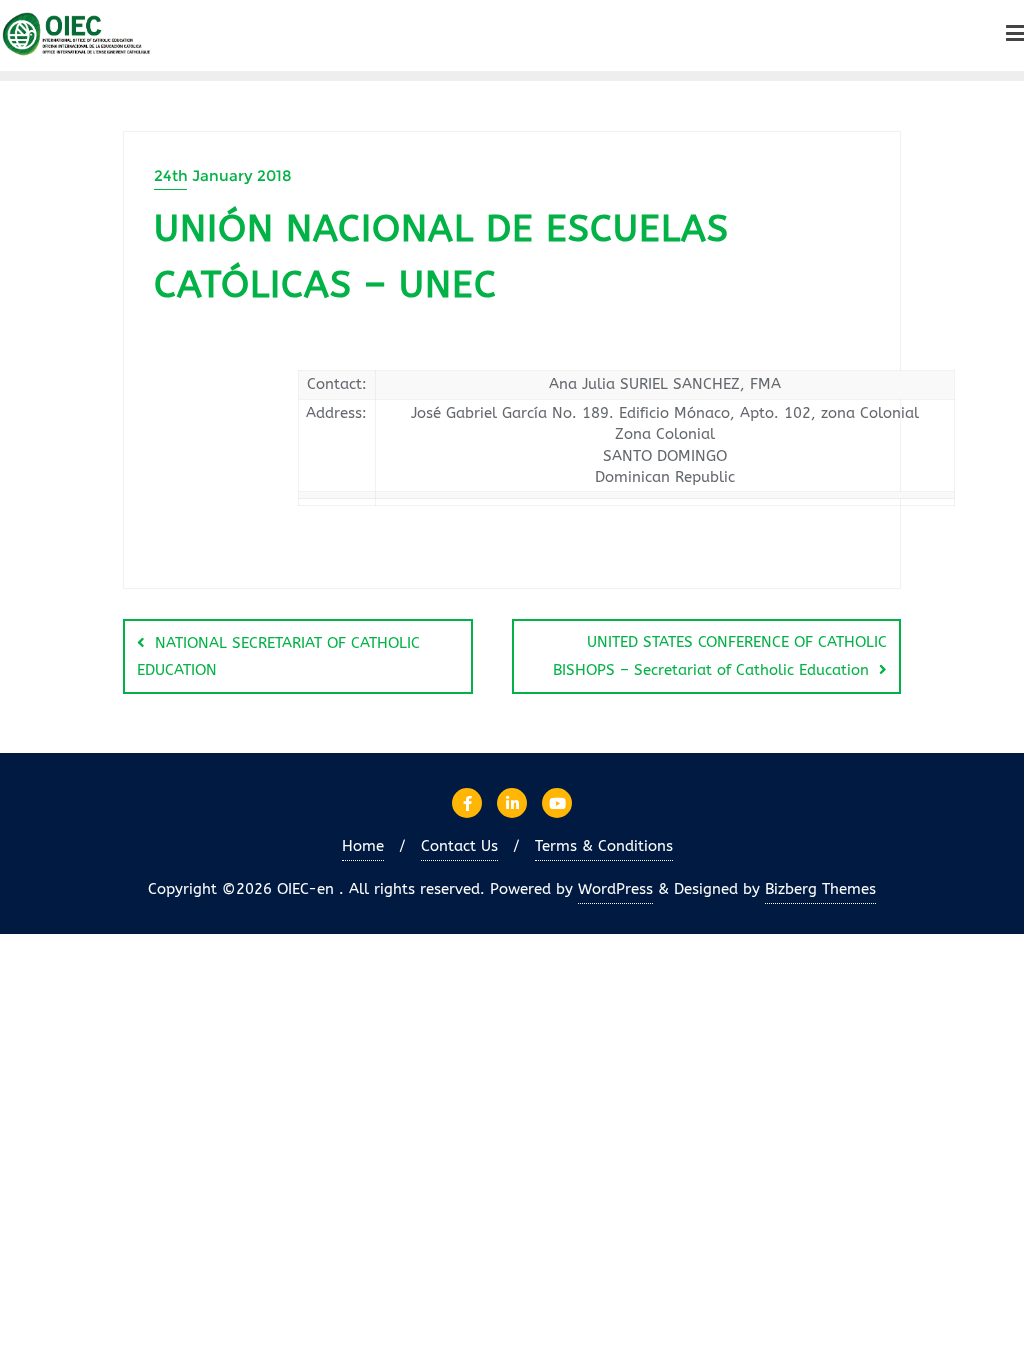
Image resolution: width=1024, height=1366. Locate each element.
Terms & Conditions (604, 846)
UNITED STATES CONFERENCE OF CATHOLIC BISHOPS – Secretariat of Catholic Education (720, 656)
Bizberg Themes (820, 889)
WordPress (615, 889)
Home (363, 846)
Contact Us (459, 846)
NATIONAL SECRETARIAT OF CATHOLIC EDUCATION (278, 656)
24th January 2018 (223, 175)
